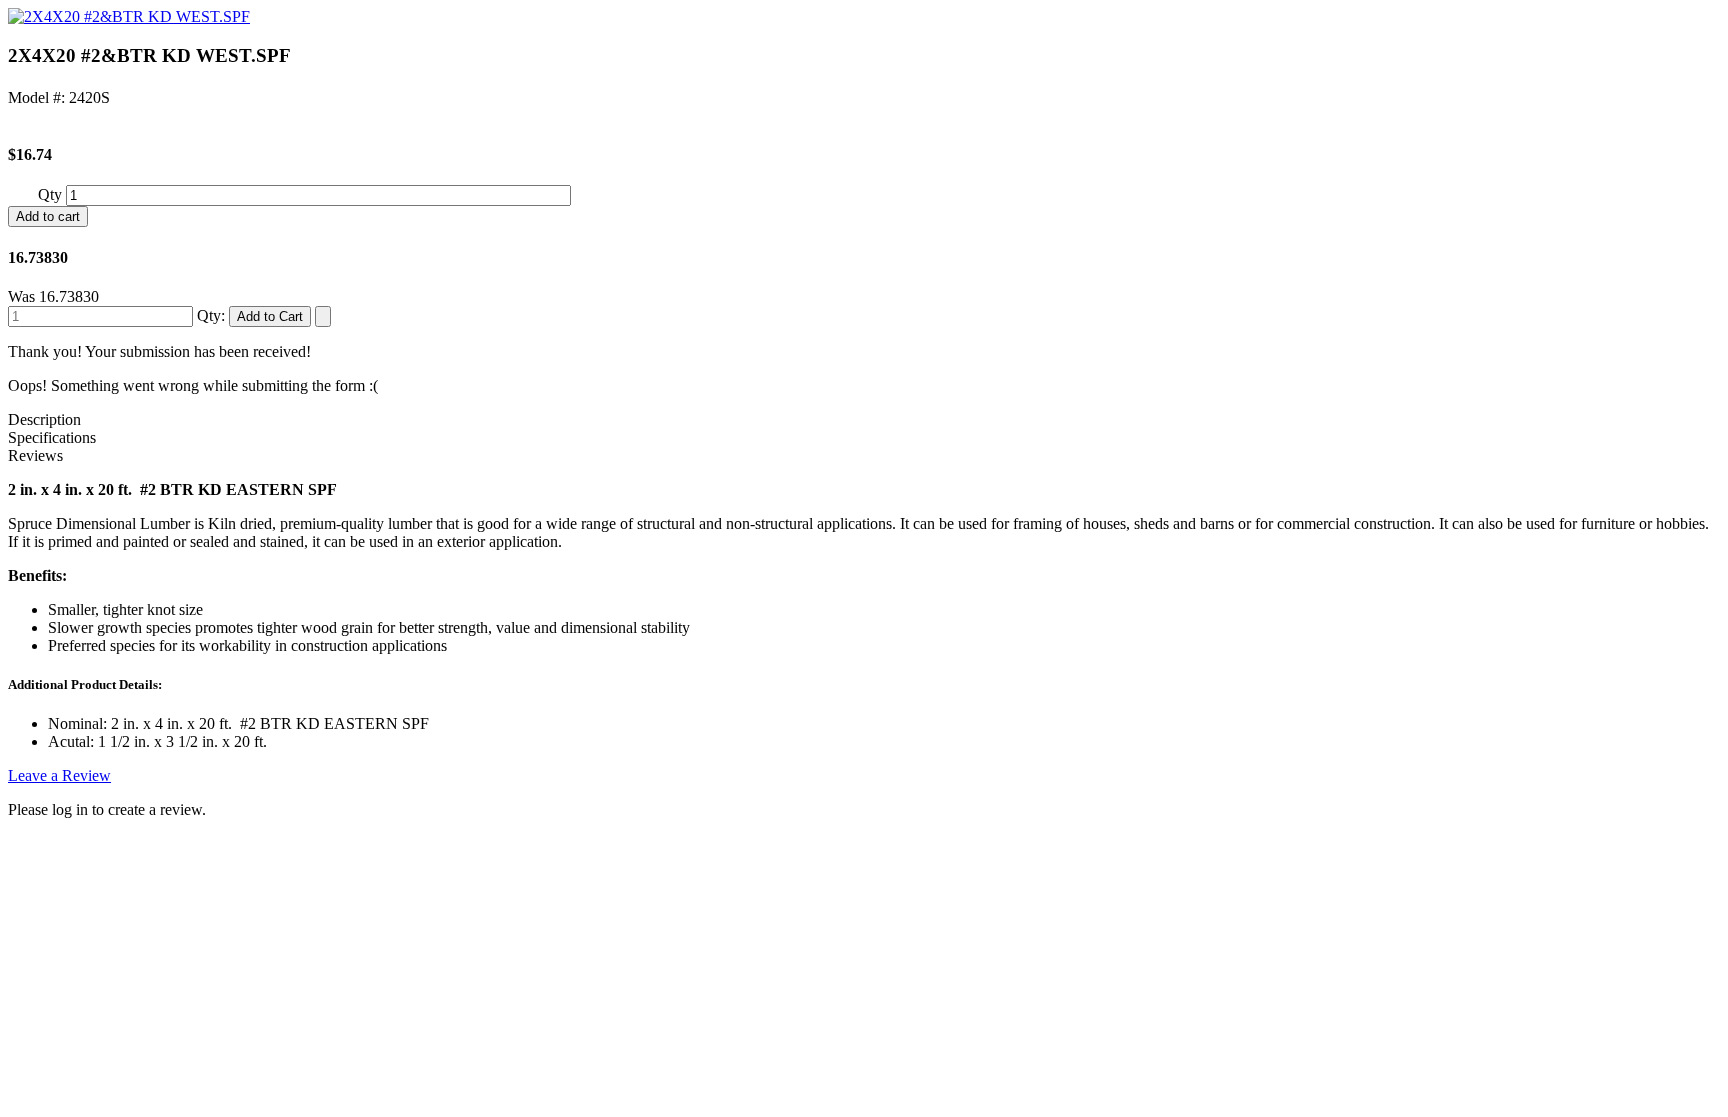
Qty (52, 194)
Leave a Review (59, 775)
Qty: (211, 315)
